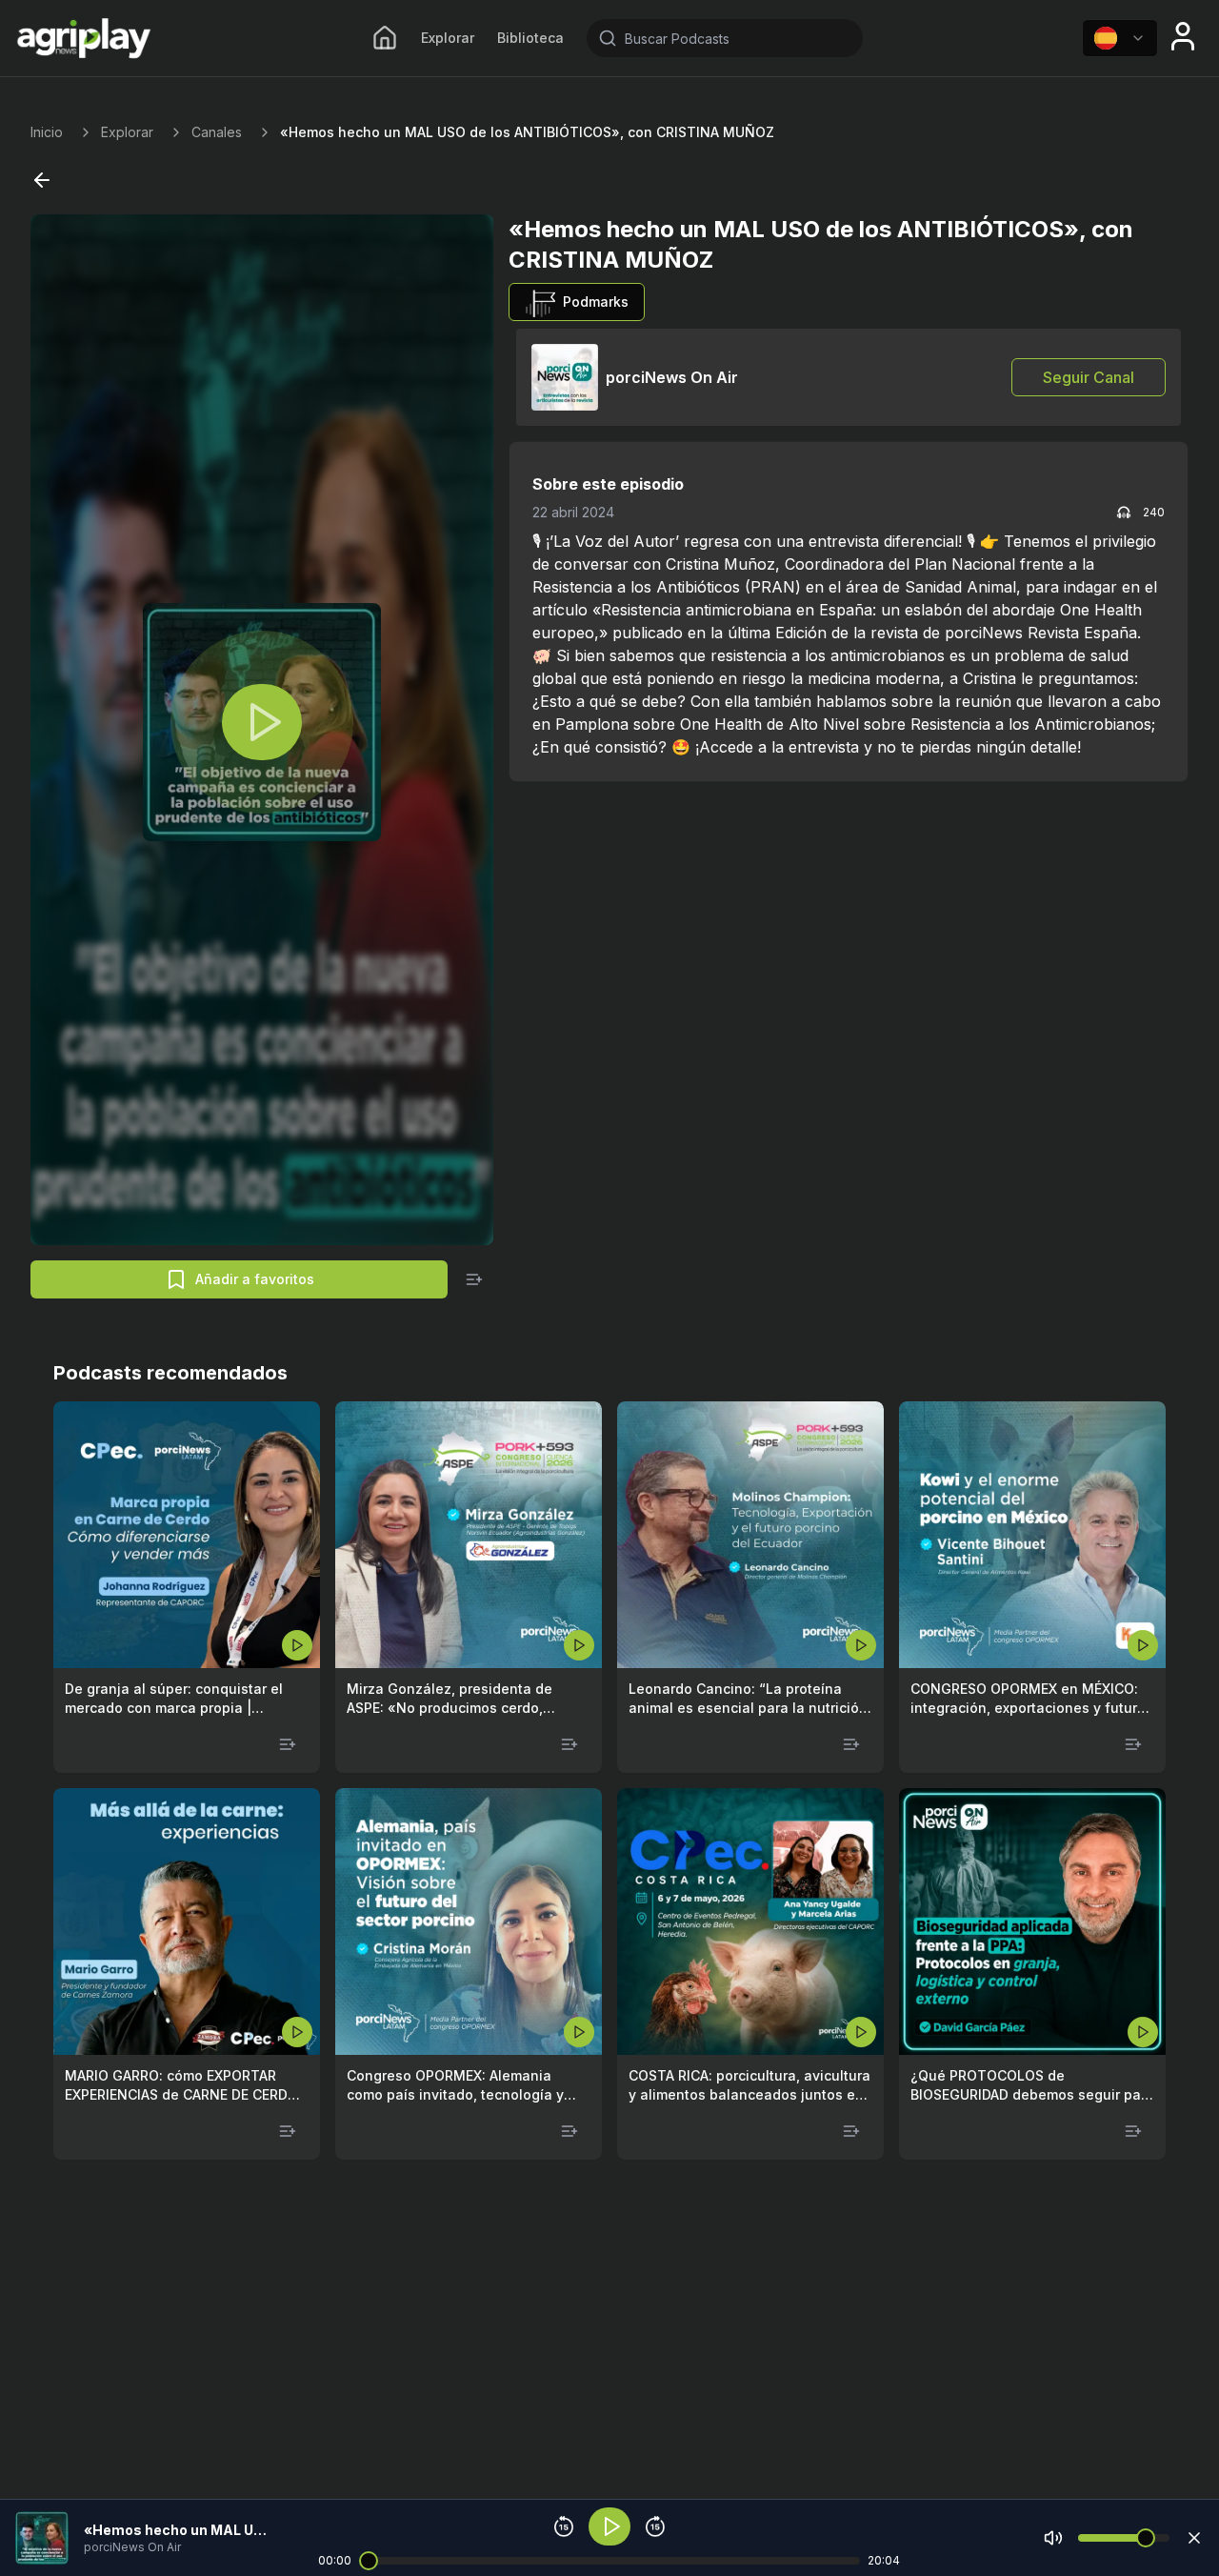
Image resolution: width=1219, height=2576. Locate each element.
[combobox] (1120, 38)
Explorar (448, 38)
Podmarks (596, 302)
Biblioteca (530, 38)
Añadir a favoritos (255, 1279)
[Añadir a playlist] (474, 1279)
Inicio (47, 132)
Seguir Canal (1089, 377)
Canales (217, 132)
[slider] (369, 2561)
